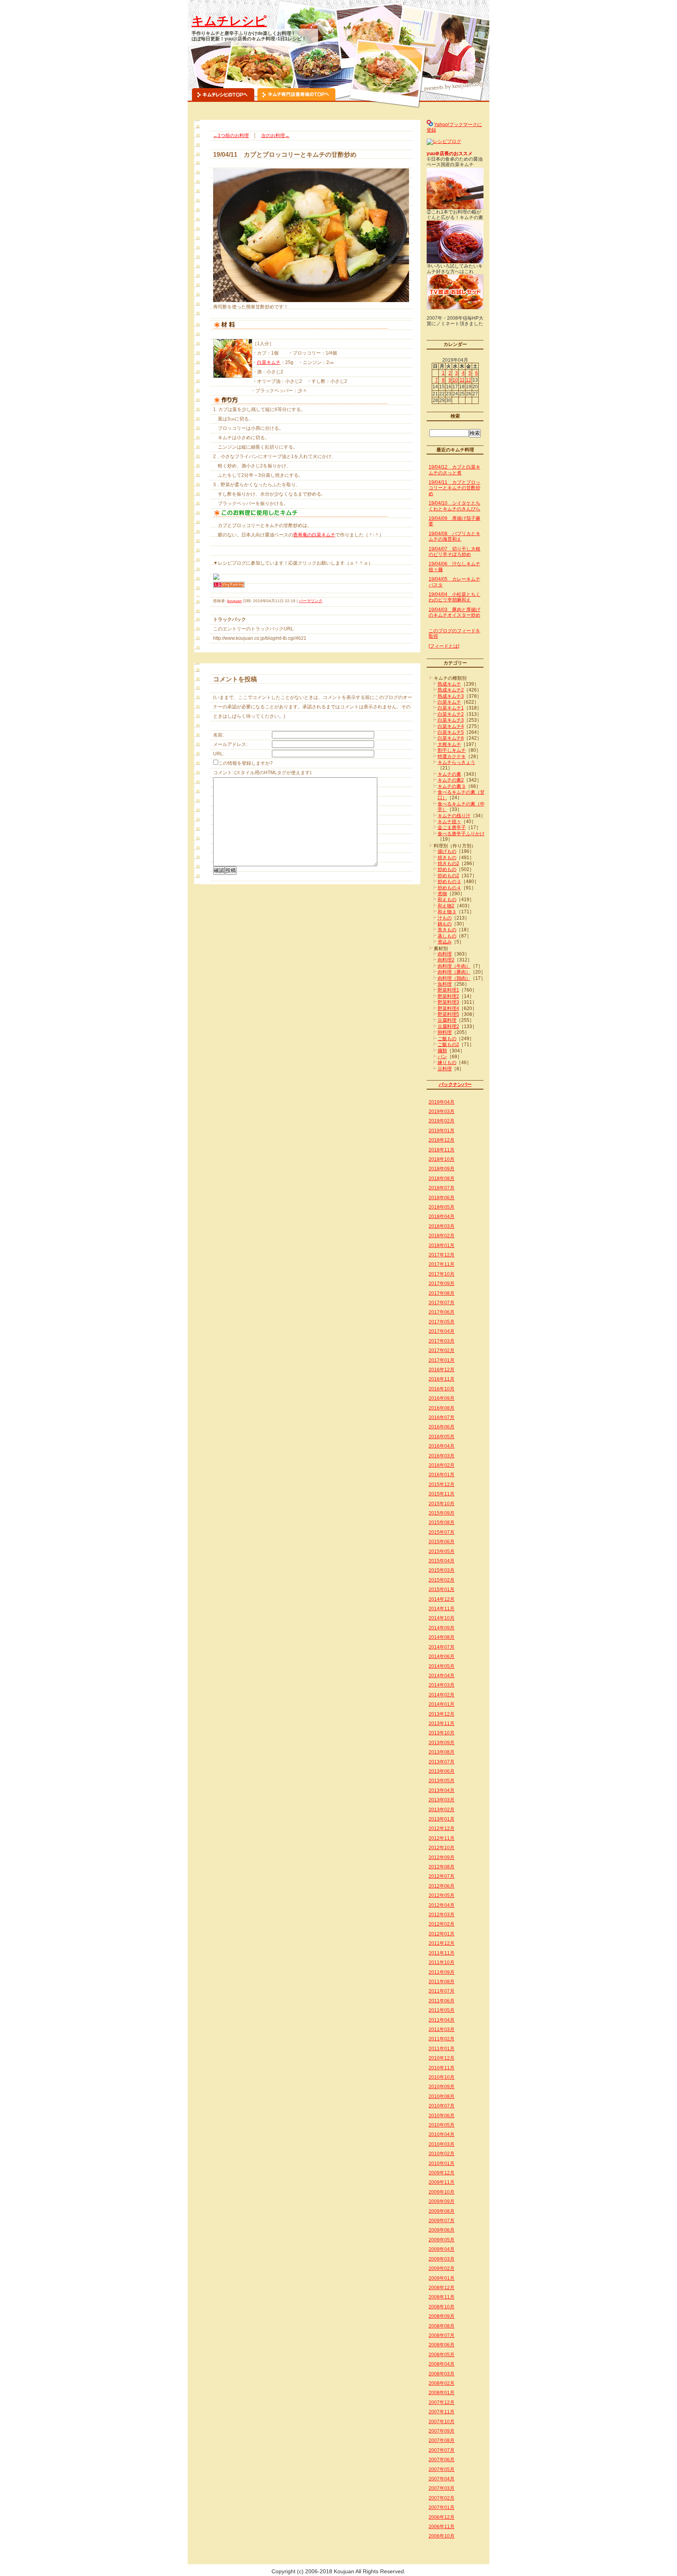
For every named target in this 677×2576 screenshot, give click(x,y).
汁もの (445, 918)
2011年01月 (442, 2049)
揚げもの (447, 851)
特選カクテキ (452, 757)
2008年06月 (442, 2345)
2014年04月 (442, 1676)
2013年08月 (442, 1752)
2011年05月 (442, 2010)
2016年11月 (442, 1379)
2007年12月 (442, 2402)
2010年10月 (442, 2077)
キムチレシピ (229, 21)
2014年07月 (442, 1647)
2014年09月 (442, 1628)
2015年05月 (442, 1551)
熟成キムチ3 (451, 696)
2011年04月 (442, 2020)
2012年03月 (442, 1915)
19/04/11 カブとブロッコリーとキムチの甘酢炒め (454, 488)
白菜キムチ (269, 362)
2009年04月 (442, 2249)
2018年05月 (442, 1207)
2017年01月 (442, 1360)
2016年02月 (442, 1465)
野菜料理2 (448, 996)
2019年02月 (442, 1121)
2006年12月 (442, 2517)
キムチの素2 (451, 780)
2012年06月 (442, 1886)
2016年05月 (442, 1437)
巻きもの (447, 930)
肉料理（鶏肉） (454, 978)
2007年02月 (442, 2498)
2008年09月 (442, 2316)
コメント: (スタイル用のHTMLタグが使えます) (262, 773)
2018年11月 (442, 1150)
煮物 (442, 894)
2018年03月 (442, 1226)
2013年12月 (442, 1714)
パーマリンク (311, 601)
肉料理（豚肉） (454, 972)
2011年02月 (442, 2039)
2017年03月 (442, 1341)
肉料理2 (446, 960)
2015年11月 (442, 1494)
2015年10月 (442, 1504)
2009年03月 (442, 2259)
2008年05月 (442, 2355)
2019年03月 (442, 1111)
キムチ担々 (449, 822)
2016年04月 (442, 1446)
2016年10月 (442, 1389)
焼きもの (447, 858)
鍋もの (445, 924)
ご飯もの (447, 1039)
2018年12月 (442, 1140)
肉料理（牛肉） (454, 966)
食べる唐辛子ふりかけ (461, 834)
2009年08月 (442, 2211)
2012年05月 (442, 1895)
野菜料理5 (448, 1014)
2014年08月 (442, 1637)
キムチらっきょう (456, 762)
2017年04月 (442, 1331)
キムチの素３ (452, 786)
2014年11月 (442, 1609)
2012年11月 (442, 1838)
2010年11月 (442, 2068)
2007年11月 (442, 2412)
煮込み (445, 942)
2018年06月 (442, 1198)
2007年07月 (442, 2450)
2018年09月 (442, 1169)
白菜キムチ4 (451, 726)
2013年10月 (442, 1733)
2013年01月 (442, 1819)
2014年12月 (442, 1599)
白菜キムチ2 (451, 714)
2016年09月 (442, 1398)
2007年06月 (442, 2460)
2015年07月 (442, 1532)
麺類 (442, 1051)
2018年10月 (442, 1159)
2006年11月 (442, 2527)
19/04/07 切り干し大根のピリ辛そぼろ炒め (454, 552)
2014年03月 (442, 1685)
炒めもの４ (449, 888)
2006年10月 (442, 2536)
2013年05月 (442, 1781)
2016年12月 (442, 1370)
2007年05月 (442, 2469)
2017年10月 (442, 1274)
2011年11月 (442, 1953)
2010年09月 (442, 2087)
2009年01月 (442, 2278)
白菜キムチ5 (451, 732)
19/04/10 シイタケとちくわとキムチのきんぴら (454, 506)
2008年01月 (442, 2393)
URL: (219, 754)
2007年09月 (442, 2431)
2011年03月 (442, 2029)
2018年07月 (442, 1188)
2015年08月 (442, 1522)
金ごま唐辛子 (452, 827)
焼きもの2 (448, 863)
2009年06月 (442, 2230)
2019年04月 (442, 1102)
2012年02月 (442, 1924)
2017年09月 (442, 1283)
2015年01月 (442, 1589)
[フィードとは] (444, 646)
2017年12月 (442, 1255)
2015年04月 (442, 1561)
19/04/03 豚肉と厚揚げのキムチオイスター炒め (454, 612)
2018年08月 (442, 1178)
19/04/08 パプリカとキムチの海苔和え (454, 536)
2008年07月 (442, 2335)
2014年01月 (442, 1704)
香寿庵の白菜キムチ (314, 535)
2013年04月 (442, 1790)
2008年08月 (442, 2326)
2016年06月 (442, 1427)
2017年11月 (442, 1264)
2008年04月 (442, 2364)
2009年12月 (442, 2173)
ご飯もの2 (448, 1045)
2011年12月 (442, 1943)
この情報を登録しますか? (245, 763)
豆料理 (445, 1069)
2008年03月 (442, 2374)
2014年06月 (442, 1656)
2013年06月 (442, 1771)
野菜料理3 (448, 1002)
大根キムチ (449, 744)
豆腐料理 (447, 1020)
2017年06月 (442, 1312)
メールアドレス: (230, 744)
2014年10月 (442, 1618)
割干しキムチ (452, 750)
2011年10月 (442, 1962)
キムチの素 (449, 774)
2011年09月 (442, 1972)
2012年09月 (442, 1857)
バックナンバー (455, 1084)
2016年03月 (442, 1456)
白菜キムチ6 (451, 738)
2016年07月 (442, 1417)
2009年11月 (442, 2182)
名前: (218, 735)
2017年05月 (442, 1322)
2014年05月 (442, 1666)
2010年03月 (442, 2144)
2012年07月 (442, 1876)
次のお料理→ (275, 136)
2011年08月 (442, 1982)
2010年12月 (442, 2058)
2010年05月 (442, 2125)
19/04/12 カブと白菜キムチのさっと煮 (454, 470)
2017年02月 (442, 1350)
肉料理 (445, 954)
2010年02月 (442, 2154)
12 (469, 380)
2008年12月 (442, 2288)
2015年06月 (442, 1542)
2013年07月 (442, 1762)
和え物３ (447, 912)
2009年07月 (442, 2221)
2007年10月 (442, 2422)
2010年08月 (442, 2096)
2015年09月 (442, 1513)
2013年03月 (442, 1800)
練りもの (447, 1063)
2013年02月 (442, 1810)
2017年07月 (442, 1303)
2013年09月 (442, 1743)
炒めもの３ (449, 882)
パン (442, 1057)
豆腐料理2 (448, 1026)
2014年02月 (442, 1695)
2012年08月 (442, 1867)
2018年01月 (442, 1245)
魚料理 (445, 984)
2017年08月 (442, 1293)
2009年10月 (442, 2192)
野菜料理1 (448, 990)
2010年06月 (442, 2116)
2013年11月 (442, 1723)
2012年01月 (442, 1934)
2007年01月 (442, 2507)
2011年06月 (442, 2001)
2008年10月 (442, 2307)
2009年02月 (442, 2268)
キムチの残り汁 (454, 816)
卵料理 (445, 1032)
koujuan (234, 601)
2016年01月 (442, 1475)
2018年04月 (442, 1216)
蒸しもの (447, 936)
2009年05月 (442, 2240)
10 (455, 380)
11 (462, 380)
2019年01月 (442, 1131)
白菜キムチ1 (451, 708)
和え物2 (446, 906)
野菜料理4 (448, 1008)
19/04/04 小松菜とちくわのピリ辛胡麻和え (454, 597)
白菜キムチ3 (451, 720)
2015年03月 (442, 1570)
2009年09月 (442, 2201)
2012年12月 (442, 1828)
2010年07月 (442, 2106)
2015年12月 (442, 1484)
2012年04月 (442, 1905)
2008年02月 (442, 2383)
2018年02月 (442, 1236)
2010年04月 (442, 2134)
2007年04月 (442, 2479)
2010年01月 (442, 2163)
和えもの (447, 900)
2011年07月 (442, 1991)
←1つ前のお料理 (231, 136)
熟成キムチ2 (451, 690)
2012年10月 (442, 1848)
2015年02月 (442, 1580)
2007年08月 (442, 2440)
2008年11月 (442, 2297)
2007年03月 (442, 2488)
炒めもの (447, 869)
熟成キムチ (449, 684)
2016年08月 (442, 1408)
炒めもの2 (448, 876)
